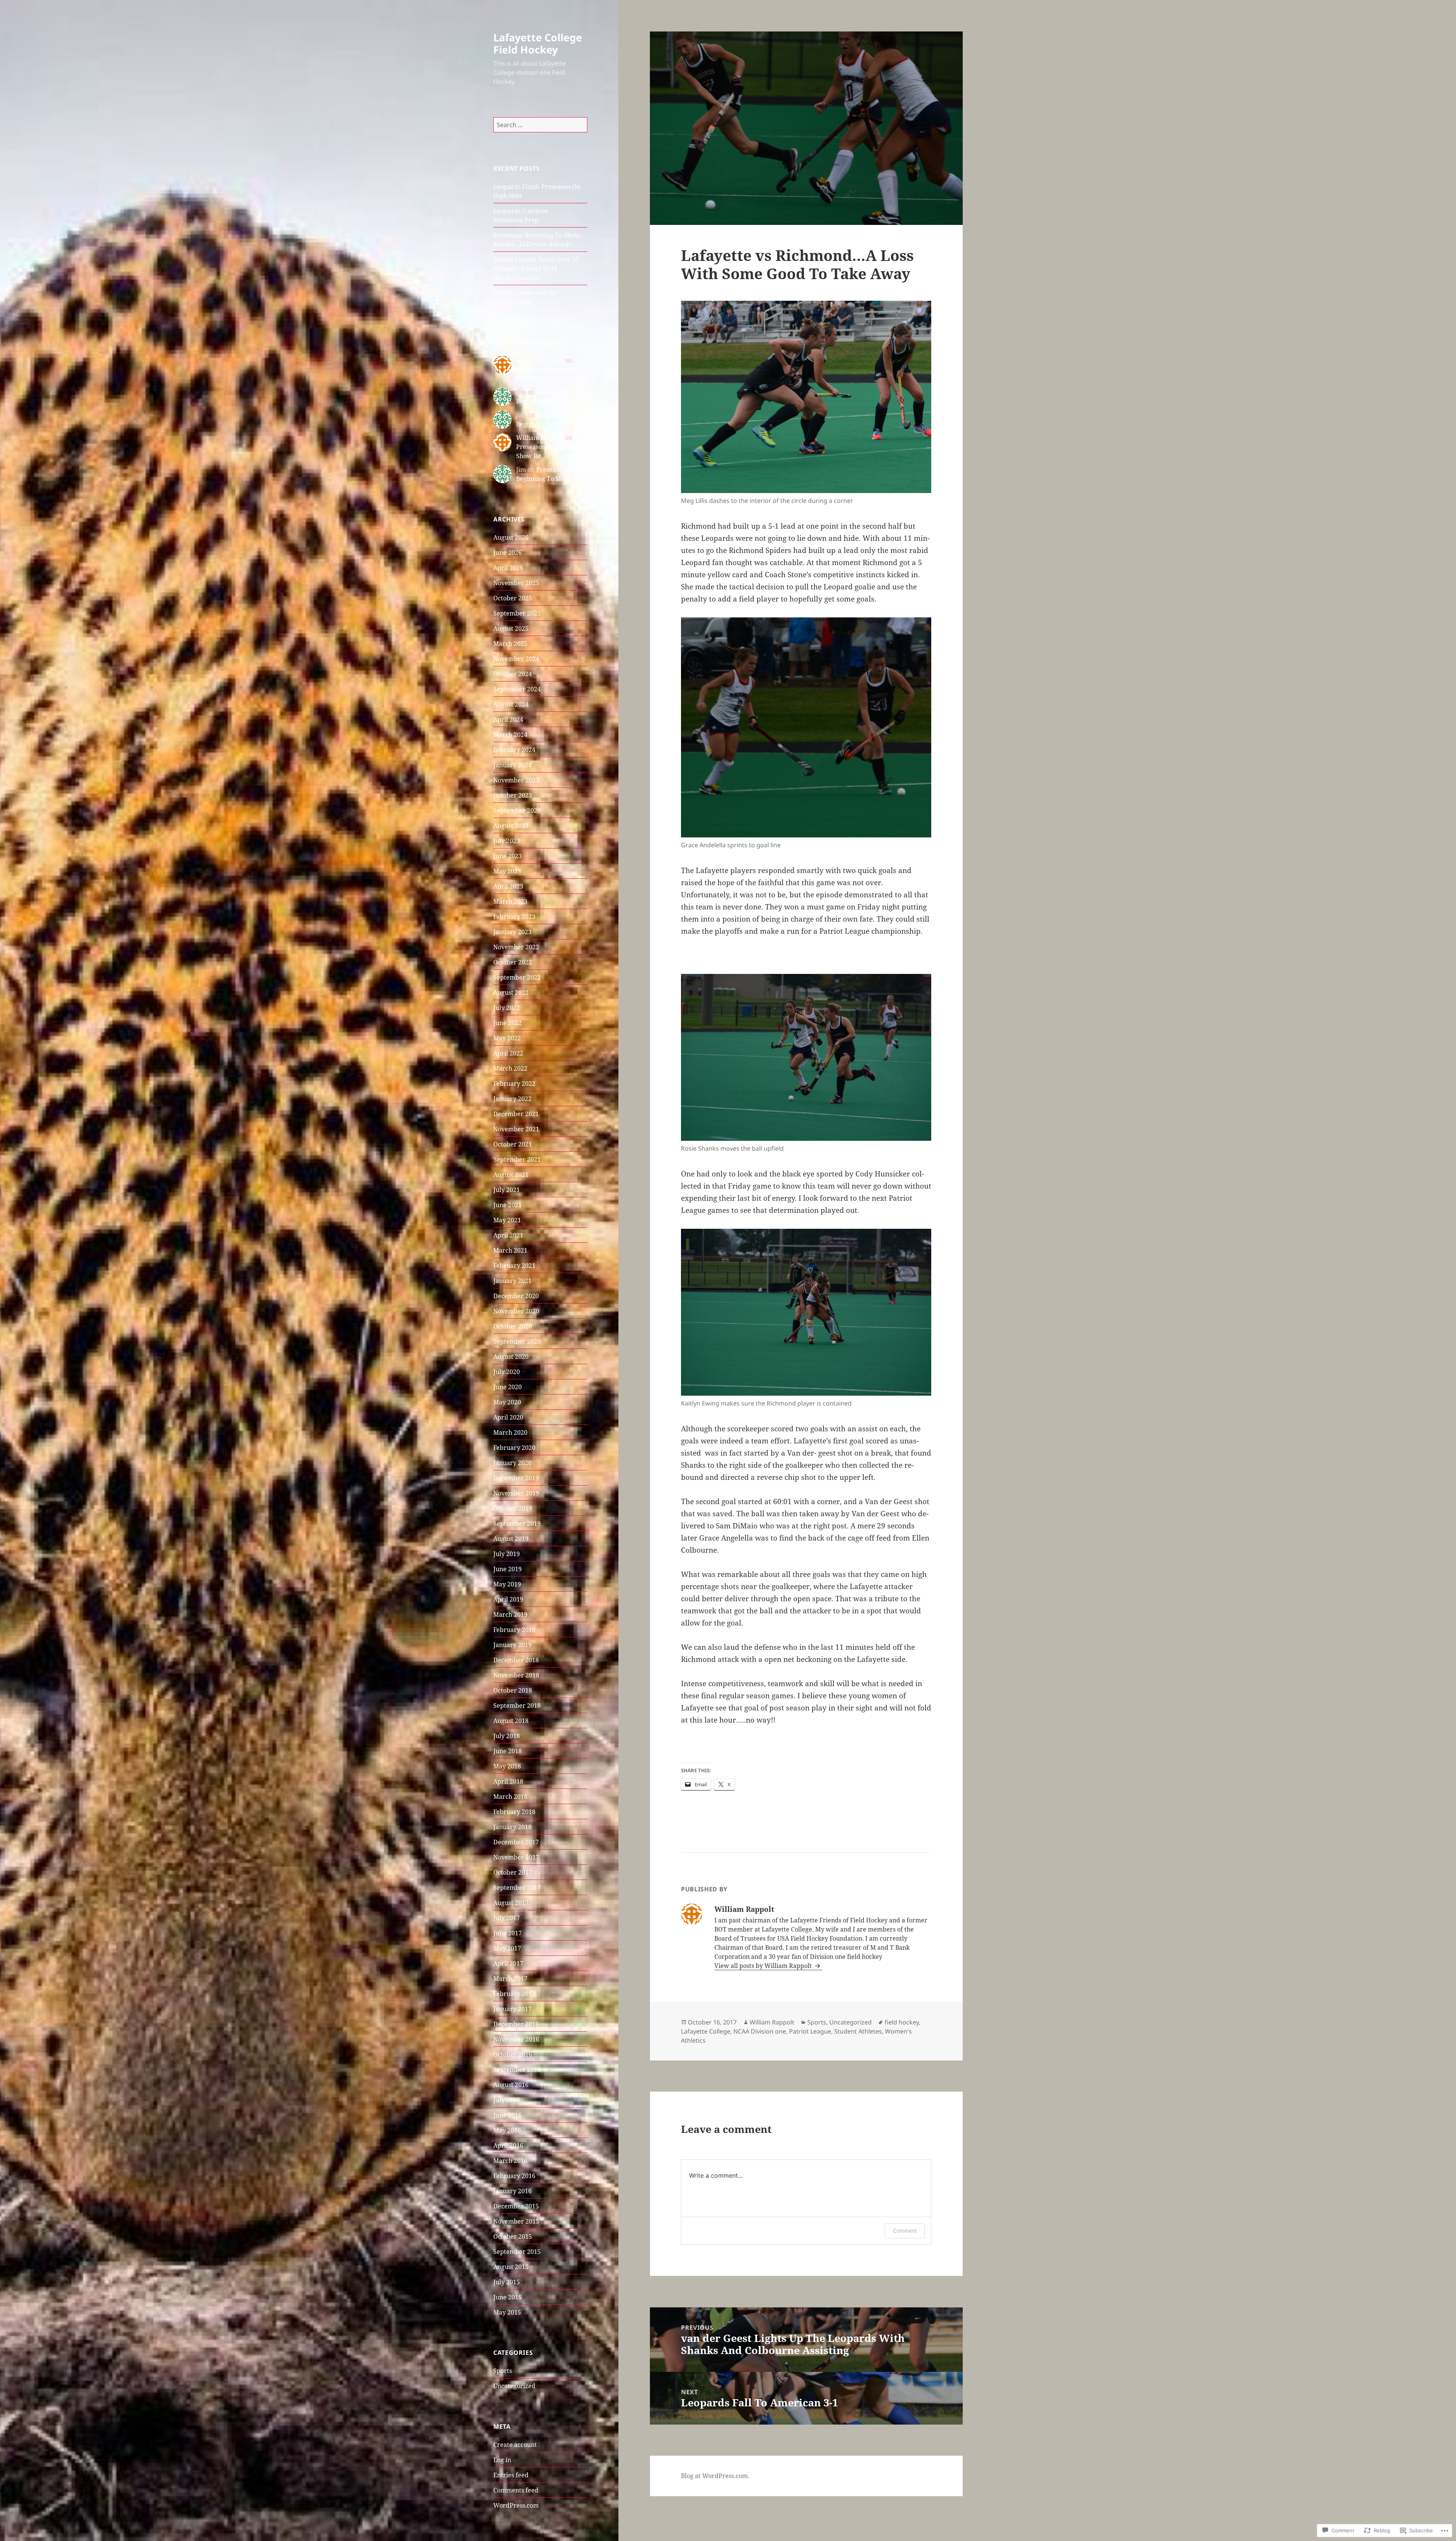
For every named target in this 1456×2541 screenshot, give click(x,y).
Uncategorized (514, 2386)
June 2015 (508, 2297)
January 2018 (512, 1827)
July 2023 (507, 841)
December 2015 (516, 2206)
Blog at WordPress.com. (715, 2476)
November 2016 (516, 2039)
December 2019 (516, 1478)
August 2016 (511, 2085)
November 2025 (516, 583)
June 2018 (508, 1751)
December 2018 (516, 1660)
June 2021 (508, 1205)
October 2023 (513, 795)
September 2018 (517, 1706)
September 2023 (517, 810)
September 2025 (517, 613)
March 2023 (510, 901)
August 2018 (511, 1721)
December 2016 (516, 2024)
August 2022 (511, 993)
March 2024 (510, 735)
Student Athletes (858, 2031)
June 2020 (508, 1387)
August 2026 (511, 537)
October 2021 (513, 1144)
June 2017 (508, 1933)
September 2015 (517, 2252)
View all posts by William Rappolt (764, 1966)
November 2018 (516, 1675)
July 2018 (507, 1736)
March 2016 (510, 2161)
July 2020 (507, 1372)
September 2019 (517, 1523)
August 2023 (511, 826)
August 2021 (511, 1175)
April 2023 (508, 886)
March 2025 (510, 644)
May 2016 (507, 2130)
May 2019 (507, 1584)
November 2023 (516, 780)
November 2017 (516, 1857)
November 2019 (516, 1493)
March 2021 (510, 1250)
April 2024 (508, 719)
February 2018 (514, 1812)
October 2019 (513, 1508)
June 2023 (508, 856)
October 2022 (513, 962)
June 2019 (508, 1569)
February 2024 (514, 750)
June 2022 (508, 1023)
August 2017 (511, 1903)
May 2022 (507, 1038)
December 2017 (516, 1842)
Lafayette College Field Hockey (538, 43)
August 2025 (511, 628)
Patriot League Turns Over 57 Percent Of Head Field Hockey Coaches (536, 269)
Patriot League (810, 2031)
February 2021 (514, 1266)
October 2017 (513, 1872)
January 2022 (512, 1099)
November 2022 (516, 947)
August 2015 (511, 2267)
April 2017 (508, 1963)
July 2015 (507, 2282)
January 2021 (512, 1281)
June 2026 (508, 553)
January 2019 (512, 1645)
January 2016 (512, 2191)
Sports (503, 2371)
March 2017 (510, 1979)
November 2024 (516, 659)
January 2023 (512, 932)
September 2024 (517, 689)
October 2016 (513, 2054)
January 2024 (512, 765)
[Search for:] (540, 125)
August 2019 (511, 1539)
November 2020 (516, 1311)
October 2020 (513, 1326)
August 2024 (511, 704)
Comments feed (516, 2490)
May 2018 (507, 1766)
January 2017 (512, 2009)
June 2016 (508, 2115)
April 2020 (508, 1417)
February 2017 (514, 1994)
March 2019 (510, 1614)
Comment (905, 2231)
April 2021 (508, 1235)
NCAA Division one (760, 2031)
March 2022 (510, 1068)
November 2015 (516, 2221)
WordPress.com (516, 2505)
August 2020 (511, 1357)
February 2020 (514, 1448)
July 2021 (507, 1190)
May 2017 (507, 1948)
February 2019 (514, 1630)
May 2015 (507, 2312)
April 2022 (508, 1053)
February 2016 (514, 2176)
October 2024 (513, 674)
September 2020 (517, 1341)
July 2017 (507, 1918)
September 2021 (517, 1159)
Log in (502, 2460)
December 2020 (516, 1296)
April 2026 (508, 568)
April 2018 (508, 1781)
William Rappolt (540, 360)
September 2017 (517, 1888)
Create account (515, 2445)
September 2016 (517, 2070)
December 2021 (516, 1114)
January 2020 (512, 1463)
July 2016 (507, 2100)
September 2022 (517, 977)
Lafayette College (706, 2031)
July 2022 (507, 1008)
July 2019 (507, 1554)
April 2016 (508, 2145)
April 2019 (508, 1599)
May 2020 (507, 1402)
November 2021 (516, 1129)
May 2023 (507, 871)
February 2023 (514, 917)
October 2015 (513, 2236)
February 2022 (514, 1084)
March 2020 (510, 1432)
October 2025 (513, 598)
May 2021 (507, 1220)
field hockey (902, 2022)
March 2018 (510, 1797)
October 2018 (513, 1690)
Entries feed (511, 2475)
